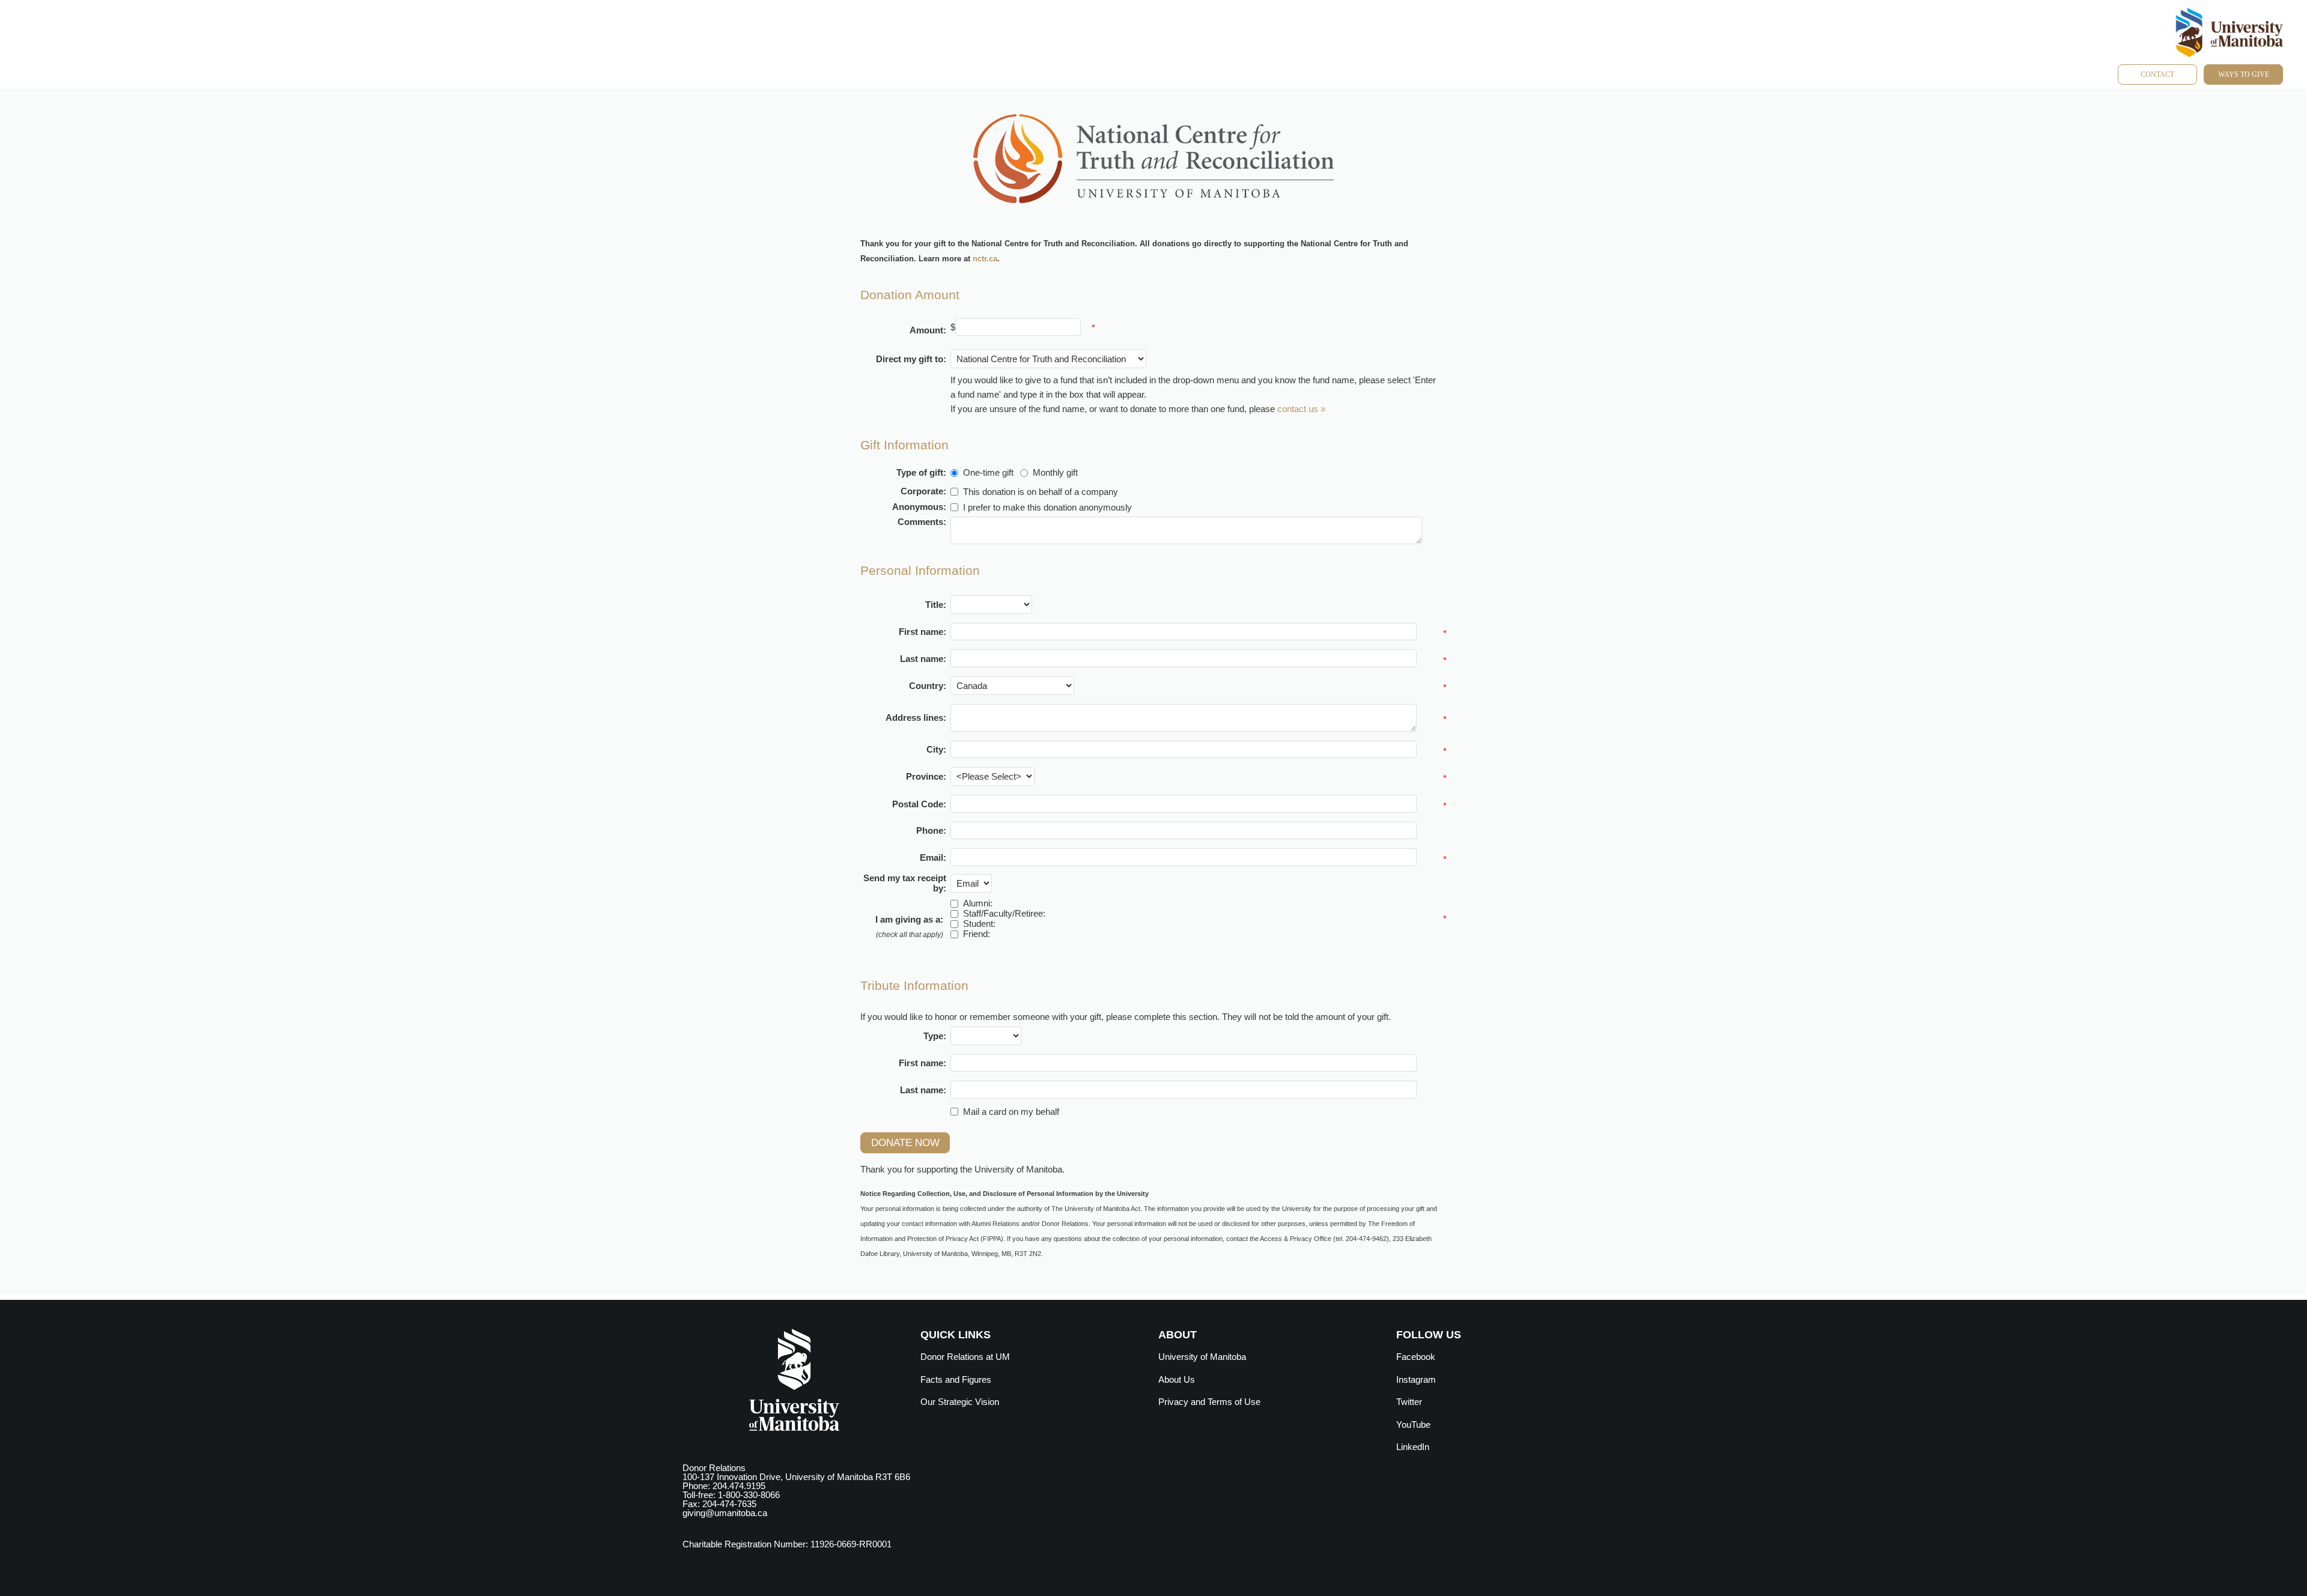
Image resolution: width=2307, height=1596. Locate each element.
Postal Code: (919, 804)
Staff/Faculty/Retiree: (1004, 913)
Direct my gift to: (911, 359)
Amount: (928, 330)
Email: (933, 857)
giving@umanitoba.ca (725, 1513)
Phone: (931, 830)
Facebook (1416, 1357)
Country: (928, 686)
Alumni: (978, 903)
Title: (936, 605)
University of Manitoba (1202, 1357)
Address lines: (916, 718)
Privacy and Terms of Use (1209, 1402)
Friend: (977, 934)
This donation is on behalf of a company (1041, 492)
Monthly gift (1055, 472)
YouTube (1413, 1425)
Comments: (922, 522)
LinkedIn (1413, 1447)
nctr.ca (985, 259)
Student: (979, 924)
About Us (1177, 1379)
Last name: (923, 659)
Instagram (1416, 1379)
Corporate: (923, 491)
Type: (935, 1036)
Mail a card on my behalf (1011, 1112)
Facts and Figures (956, 1379)
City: (936, 749)
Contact (2157, 74)
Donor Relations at (965, 1357)
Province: (926, 776)
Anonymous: (919, 507)
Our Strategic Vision (960, 1402)
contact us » (1301, 409)
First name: (922, 632)
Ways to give (2244, 74)
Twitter (1409, 1402)
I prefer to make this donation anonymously (1047, 507)
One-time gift (988, 472)
